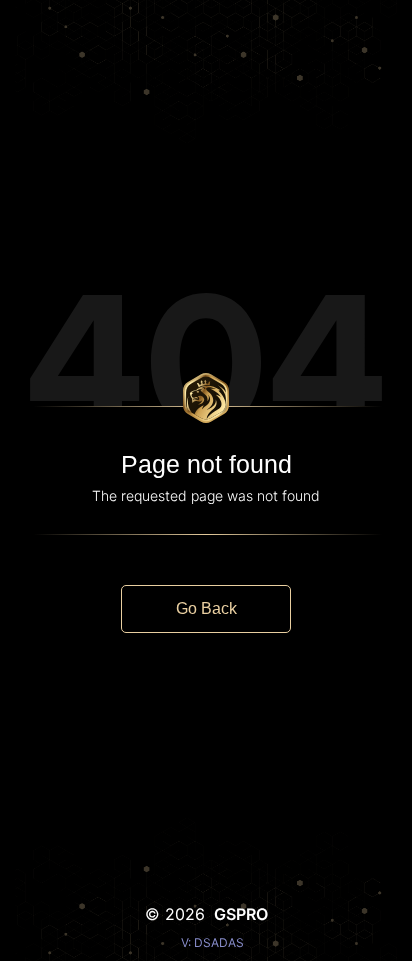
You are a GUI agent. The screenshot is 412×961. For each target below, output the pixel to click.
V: (212, 942)
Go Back (206, 608)
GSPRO (241, 914)
